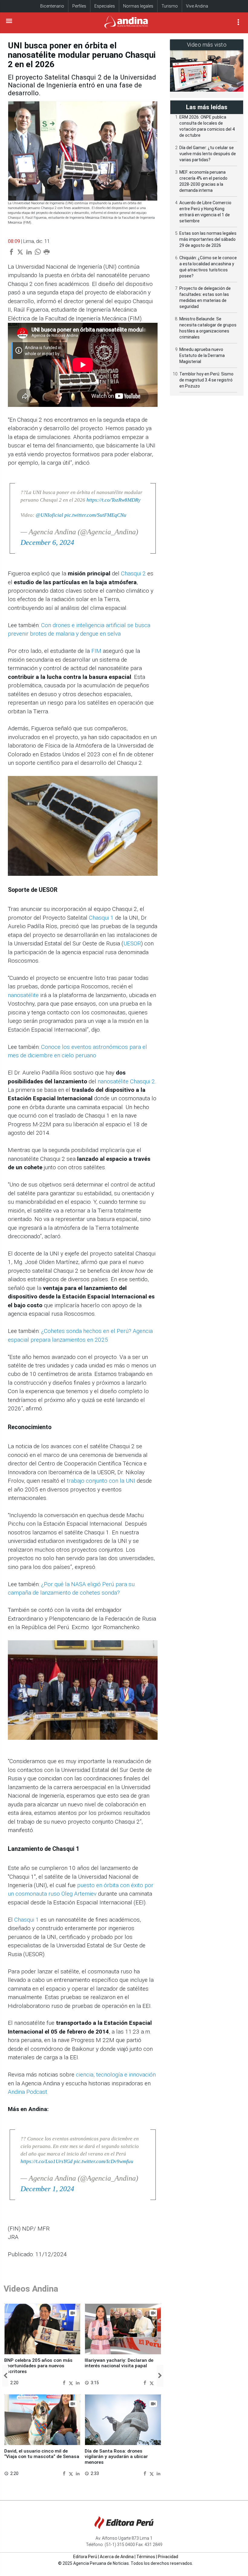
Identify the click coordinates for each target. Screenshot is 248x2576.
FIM (96, 651)
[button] (5, 2376)
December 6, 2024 (47, 542)
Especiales (105, 6)
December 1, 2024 (47, 2189)
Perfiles (79, 6)
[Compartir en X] (72, 2383)
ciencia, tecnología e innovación (116, 2075)
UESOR (132, 943)
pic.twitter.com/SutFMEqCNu (95, 515)
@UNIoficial (49, 515)
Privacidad (168, 2557)
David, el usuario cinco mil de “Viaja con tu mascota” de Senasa (42, 2454)
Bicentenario (52, 6)
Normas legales (138, 6)
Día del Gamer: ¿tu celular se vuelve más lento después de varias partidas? (208, 154)
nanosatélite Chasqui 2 (126, 1081)
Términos (146, 2557)
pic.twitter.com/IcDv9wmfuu (104, 2161)
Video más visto (207, 45)
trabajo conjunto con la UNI (101, 1481)
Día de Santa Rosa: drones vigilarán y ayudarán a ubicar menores (116, 2457)
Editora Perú (85, 2557)
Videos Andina (31, 2289)
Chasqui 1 (101, 918)
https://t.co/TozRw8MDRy (114, 500)
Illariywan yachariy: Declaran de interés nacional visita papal (119, 2363)
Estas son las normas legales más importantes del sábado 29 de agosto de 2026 (208, 239)
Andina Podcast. (28, 2092)
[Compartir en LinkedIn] (78, 2383)
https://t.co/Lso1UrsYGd (47, 2161)
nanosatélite (23, 995)
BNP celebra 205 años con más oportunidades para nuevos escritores (38, 2366)
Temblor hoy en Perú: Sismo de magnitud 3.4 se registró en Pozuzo (206, 380)
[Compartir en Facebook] (65, 2383)
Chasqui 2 (133, 573)
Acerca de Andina (117, 2557)
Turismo (170, 6)
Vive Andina (197, 6)
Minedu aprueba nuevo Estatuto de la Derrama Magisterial (202, 355)
